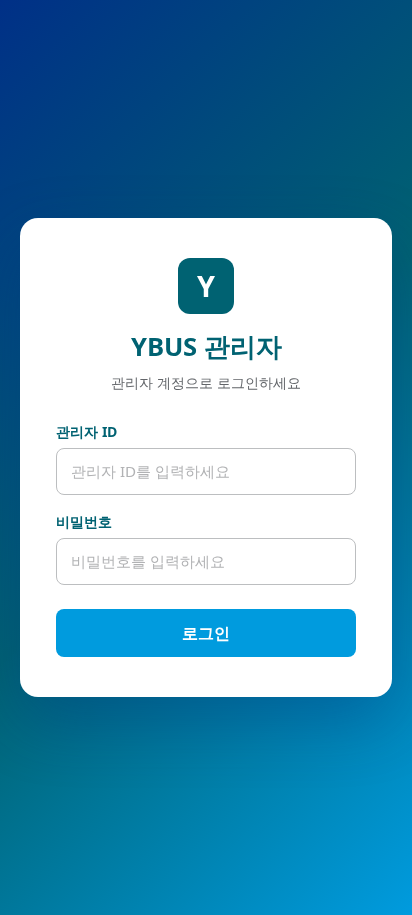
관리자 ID (86, 431)
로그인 (206, 633)
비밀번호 (84, 521)
